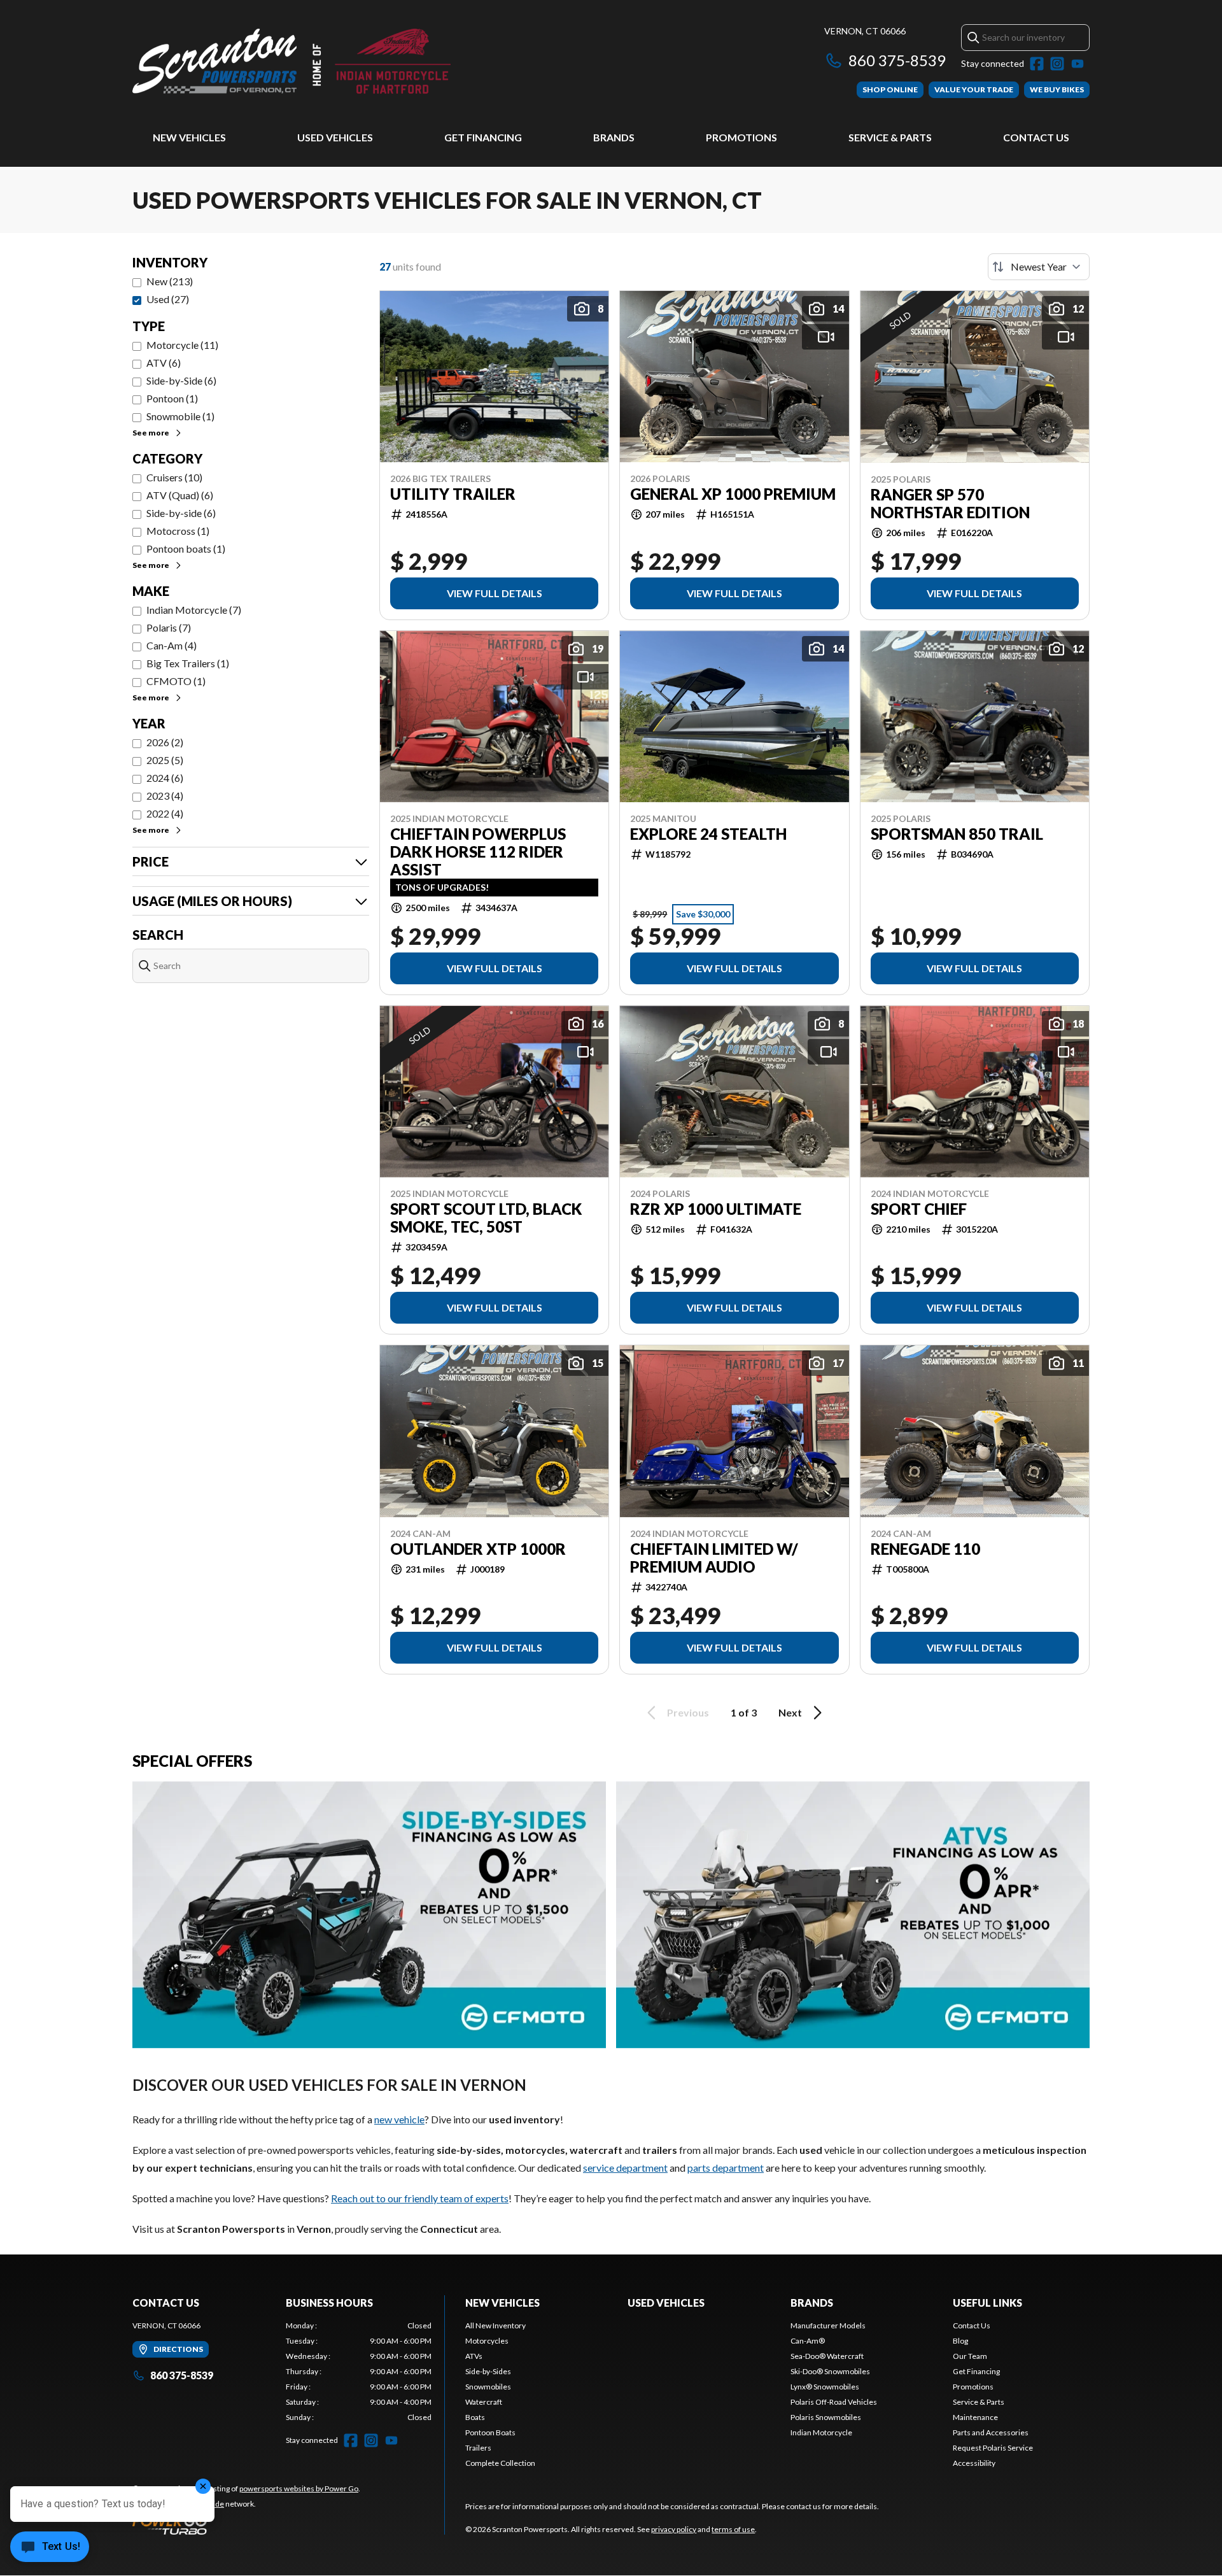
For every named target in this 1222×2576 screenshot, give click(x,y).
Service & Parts (890, 137)
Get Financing (483, 137)
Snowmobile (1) (180, 416)
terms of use (733, 2529)
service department (625, 2168)
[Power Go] (246, 2524)
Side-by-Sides (488, 2371)
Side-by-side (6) (181, 513)
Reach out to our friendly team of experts (420, 2198)
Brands (614, 137)
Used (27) (168, 299)
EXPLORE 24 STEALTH (708, 834)
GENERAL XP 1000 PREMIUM (733, 494)
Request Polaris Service (993, 2448)
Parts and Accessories (991, 2432)
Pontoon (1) (172, 398)
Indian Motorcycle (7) (194, 610)
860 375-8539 (897, 60)
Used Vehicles (335, 137)
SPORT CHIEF (919, 1209)
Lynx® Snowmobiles (825, 2387)
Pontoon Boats (490, 2432)
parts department (726, 2168)
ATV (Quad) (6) (180, 495)
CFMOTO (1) (176, 681)
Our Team (970, 2356)
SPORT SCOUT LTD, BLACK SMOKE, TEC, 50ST (486, 1218)
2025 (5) (165, 760)
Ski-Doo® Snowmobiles (830, 2371)
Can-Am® (808, 2341)
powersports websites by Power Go (299, 2488)
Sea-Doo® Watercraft (827, 2356)
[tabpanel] (359, 2372)
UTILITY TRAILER (453, 494)
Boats (475, 2417)
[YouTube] (1078, 64)
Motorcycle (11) (182, 345)
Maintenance (975, 2417)
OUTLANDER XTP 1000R (478, 1549)
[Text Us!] (50, 2548)
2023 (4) (165, 796)
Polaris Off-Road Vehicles (834, 2402)
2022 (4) (165, 813)
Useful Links (987, 2303)
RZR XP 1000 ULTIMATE (716, 1209)
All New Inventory (495, 2325)
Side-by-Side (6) (181, 380)
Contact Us (1036, 137)
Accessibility (974, 2463)
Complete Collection (500, 2463)
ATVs (474, 2356)
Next (790, 1712)
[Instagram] (1057, 64)
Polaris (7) (169, 627)
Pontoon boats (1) (186, 548)
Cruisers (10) (174, 477)
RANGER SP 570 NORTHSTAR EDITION (950, 504)
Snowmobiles (488, 2387)
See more (151, 433)
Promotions (741, 137)
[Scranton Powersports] (291, 61)
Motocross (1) (178, 531)
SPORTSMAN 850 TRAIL (957, 834)
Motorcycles (487, 2341)
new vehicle (399, 2119)
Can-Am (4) (172, 645)
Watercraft (484, 2402)
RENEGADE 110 (925, 1549)
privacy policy (674, 2529)
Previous (688, 1712)
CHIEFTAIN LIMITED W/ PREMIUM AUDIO (714, 1558)
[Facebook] (1037, 64)
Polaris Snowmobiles (826, 2417)
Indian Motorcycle (821, 2432)
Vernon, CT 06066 (865, 31)
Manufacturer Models (828, 2325)
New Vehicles (189, 137)
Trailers (478, 2448)
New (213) (170, 281)
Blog (960, 2341)
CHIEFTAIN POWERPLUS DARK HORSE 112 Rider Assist (478, 852)
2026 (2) (165, 742)
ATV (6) (164, 363)
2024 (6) (165, 778)
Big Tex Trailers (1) (188, 663)
